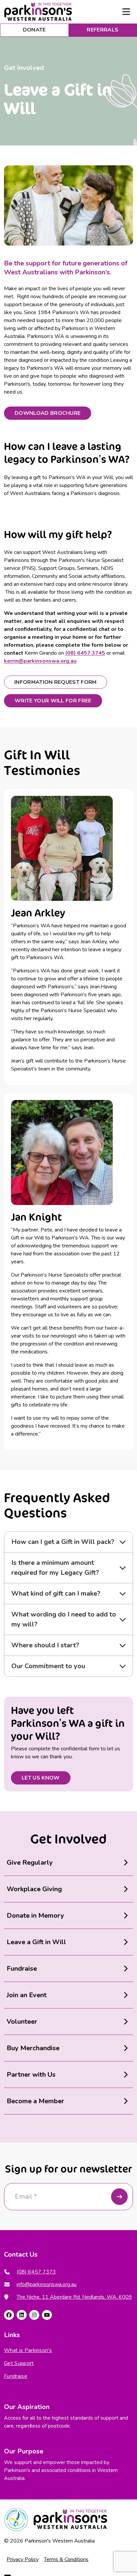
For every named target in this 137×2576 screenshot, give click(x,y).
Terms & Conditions (66, 2559)
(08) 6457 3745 (85, 653)
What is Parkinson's (28, 2351)
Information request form (56, 682)
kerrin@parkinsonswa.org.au (40, 661)
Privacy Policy (23, 2559)
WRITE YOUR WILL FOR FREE (53, 701)
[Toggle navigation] (126, 12)
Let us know (41, 1778)
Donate (34, 30)
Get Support (19, 2364)
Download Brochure (48, 413)
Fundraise (16, 2377)
